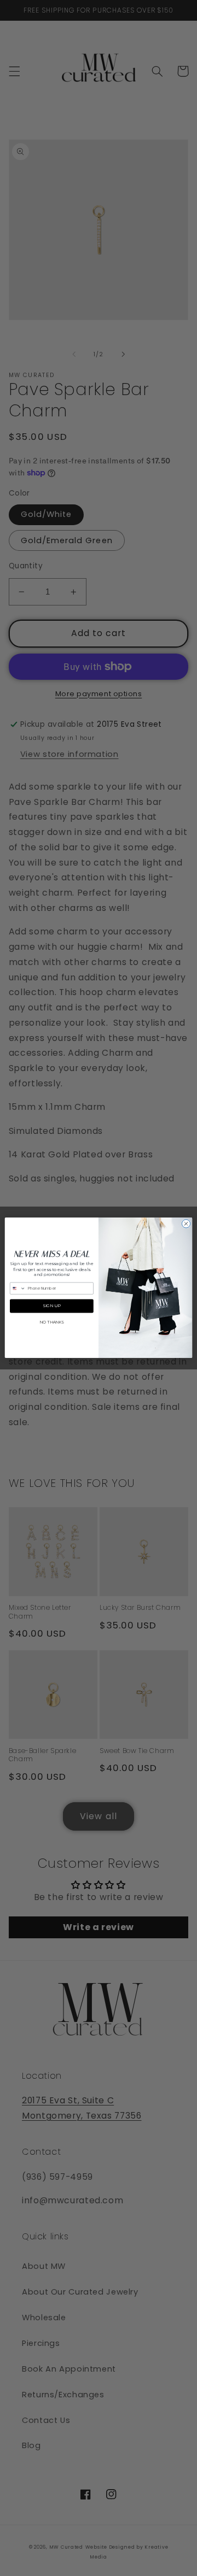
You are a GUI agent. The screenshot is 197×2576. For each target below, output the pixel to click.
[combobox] (18, 1289)
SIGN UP (52, 1306)
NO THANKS (51, 1322)
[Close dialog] (186, 1224)
